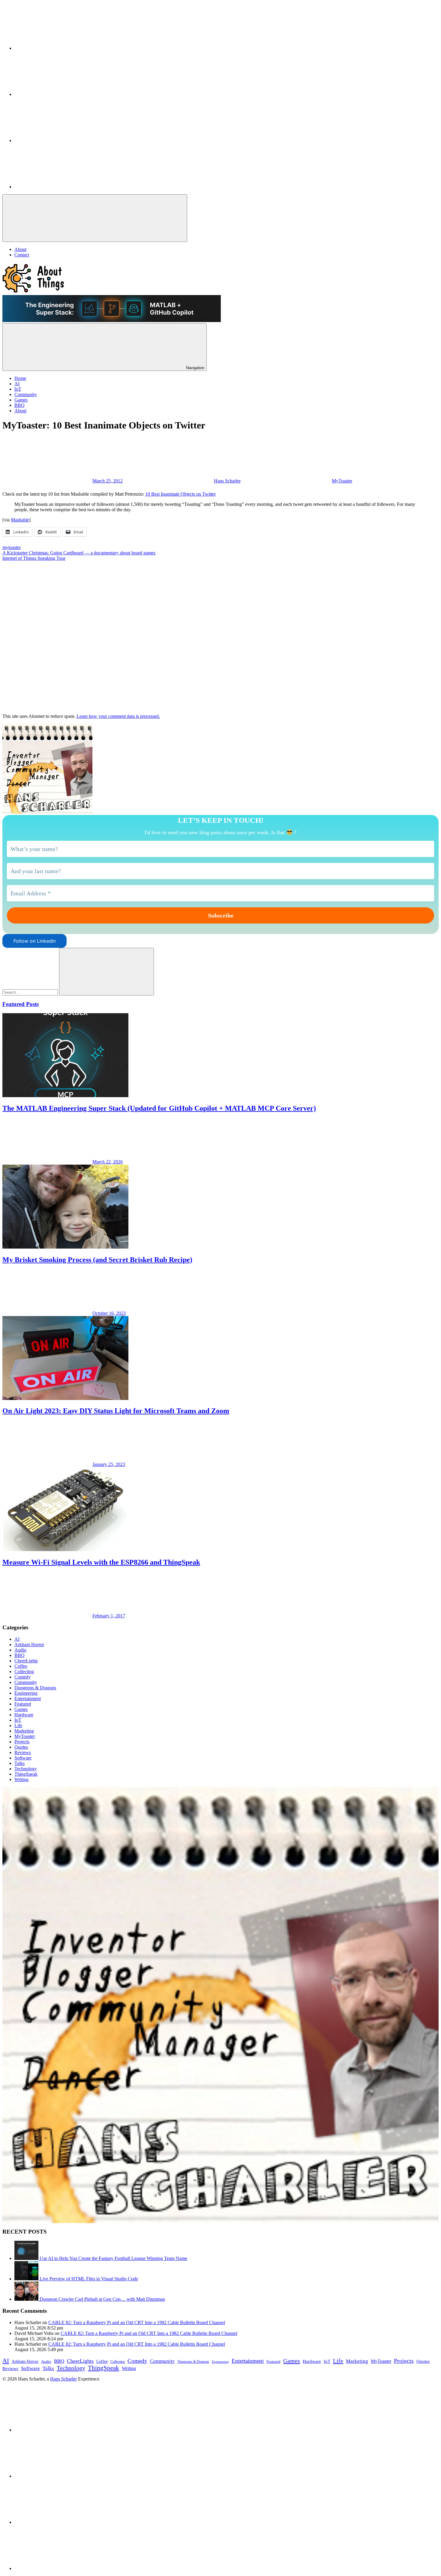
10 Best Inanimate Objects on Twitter (180, 494)
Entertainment (28, 1698)
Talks (19, 1763)
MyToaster (342, 481)
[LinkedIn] (59, 48)
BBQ (19, 1655)
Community (26, 1682)
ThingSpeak (26, 1774)
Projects (22, 1742)
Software (23, 1758)
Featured (23, 1704)
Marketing (24, 1731)
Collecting (24, 1672)
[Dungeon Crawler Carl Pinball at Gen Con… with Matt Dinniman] (27, 2299)
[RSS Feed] (59, 187)
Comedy (22, 1677)
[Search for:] (31, 992)
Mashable (20, 520)
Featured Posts (21, 1004)
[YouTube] (59, 140)
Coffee (21, 1666)
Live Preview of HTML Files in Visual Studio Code (89, 2279)
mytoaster (12, 547)
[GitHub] (59, 94)
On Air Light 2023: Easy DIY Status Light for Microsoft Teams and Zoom (116, 1411)
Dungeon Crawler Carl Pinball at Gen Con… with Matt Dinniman (102, 2299)
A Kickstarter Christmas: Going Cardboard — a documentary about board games (79, 553)
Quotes (21, 1747)
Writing (21, 1779)
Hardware (24, 1715)
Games (21, 1709)
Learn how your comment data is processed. (118, 716)
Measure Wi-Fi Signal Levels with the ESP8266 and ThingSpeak (101, 1562)
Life (18, 1725)
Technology (26, 1769)
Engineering (26, 1693)
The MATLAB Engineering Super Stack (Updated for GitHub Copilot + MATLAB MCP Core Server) (159, 1108)
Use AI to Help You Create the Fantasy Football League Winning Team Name (113, 2258)
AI (17, 1639)
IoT (18, 1720)
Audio (20, 1650)
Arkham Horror (29, 1645)
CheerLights (26, 1661)
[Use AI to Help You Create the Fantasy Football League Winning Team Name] (27, 2258)
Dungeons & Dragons (35, 1688)
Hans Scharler (227, 481)
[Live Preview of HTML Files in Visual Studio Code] (27, 2279)
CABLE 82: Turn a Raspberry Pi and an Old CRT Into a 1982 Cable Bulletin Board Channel (137, 2322)
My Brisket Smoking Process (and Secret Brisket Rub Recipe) (97, 1260)
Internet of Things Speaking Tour (34, 558)
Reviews (23, 1752)
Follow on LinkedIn (35, 941)
